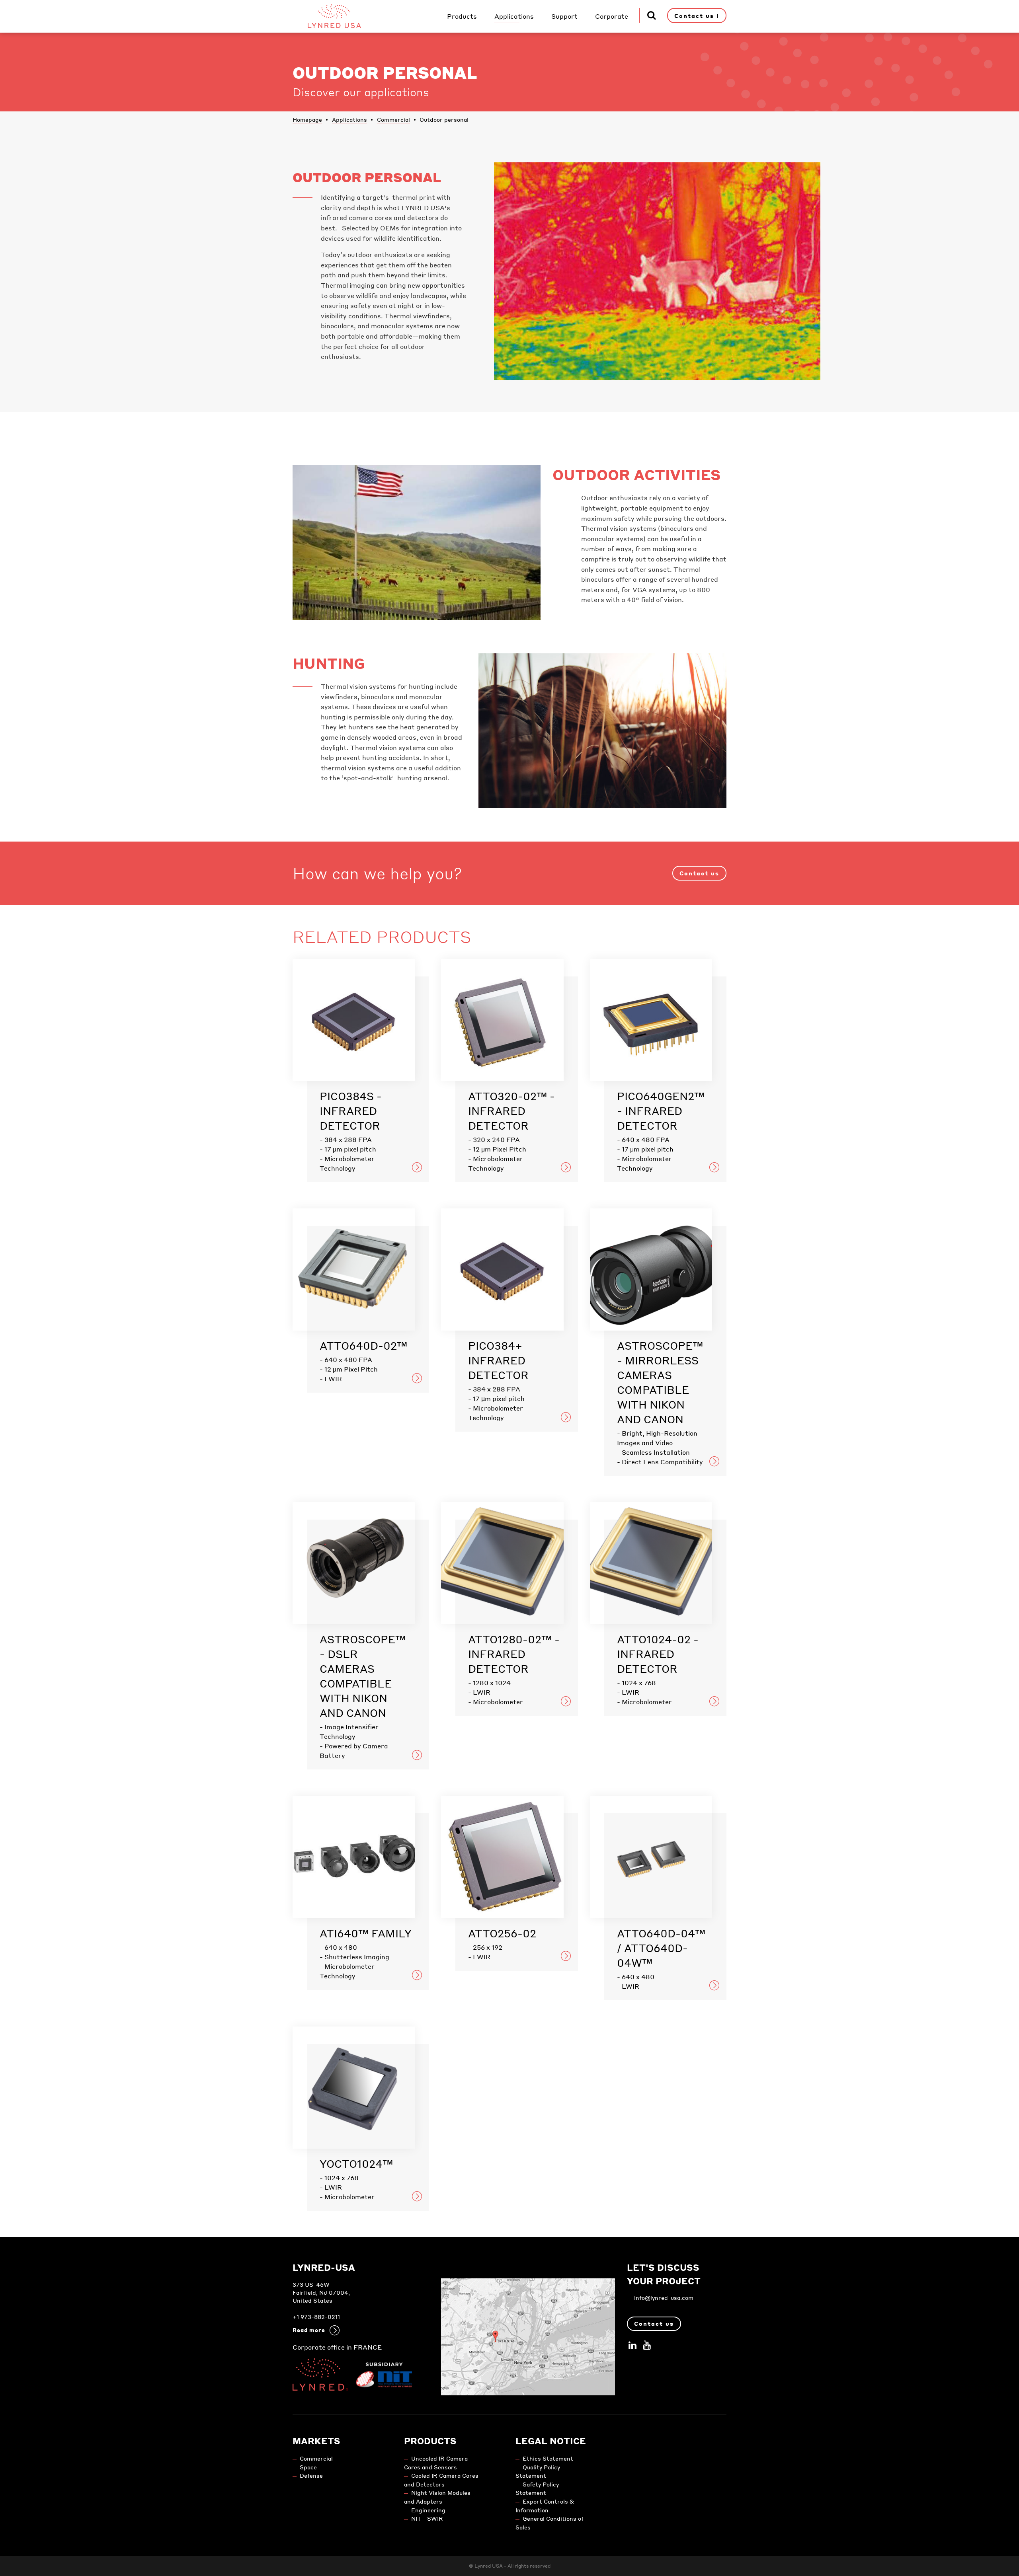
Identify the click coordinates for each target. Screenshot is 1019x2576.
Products (462, 16)
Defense (311, 2476)
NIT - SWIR (427, 2519)
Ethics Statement (548, 2458)
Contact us (699, 873)
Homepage (307, 119)
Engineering (428, 2510)
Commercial (393, 119)
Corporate (612, 16)
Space (308, 2467)
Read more (310, 2330)
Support (564, 16)
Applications (514, 16)
